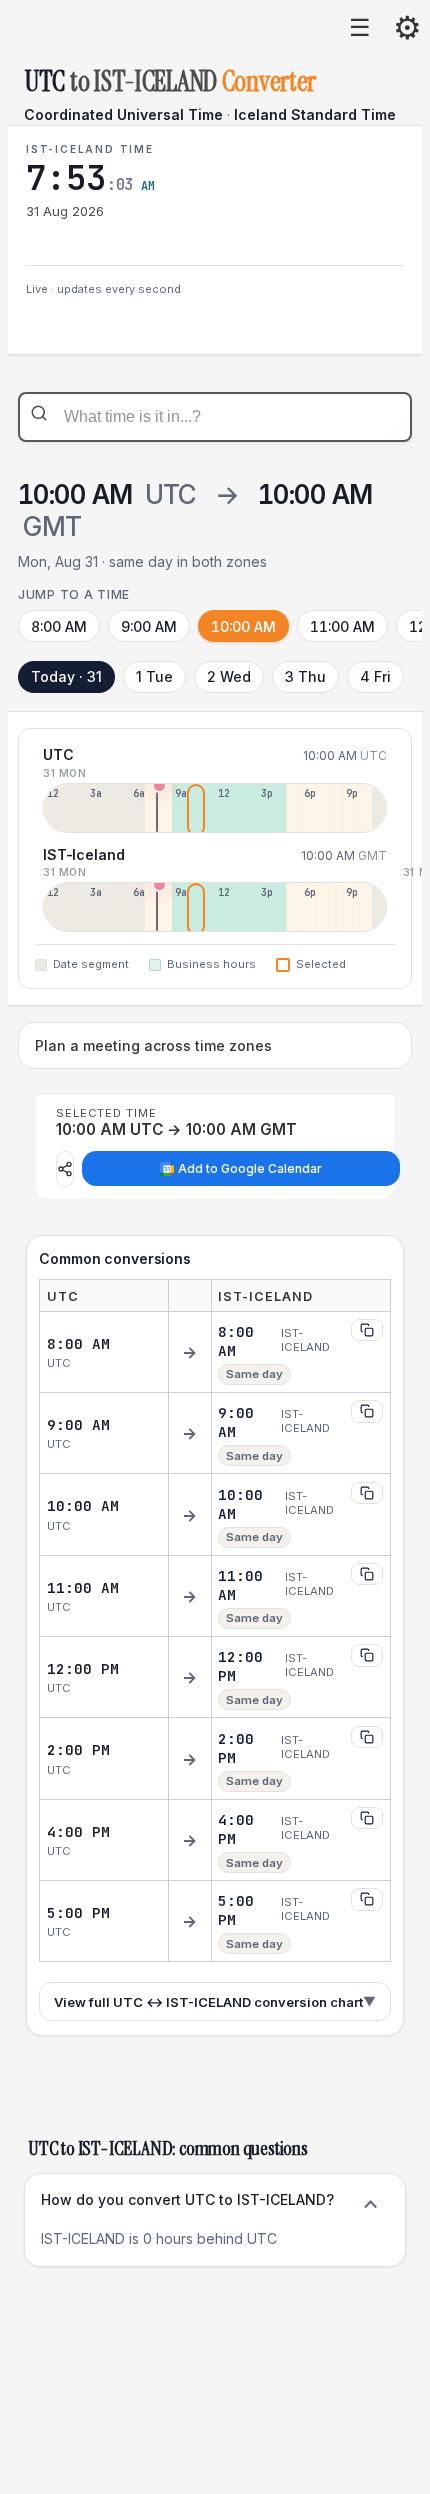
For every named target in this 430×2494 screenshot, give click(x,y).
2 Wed (229, 676)
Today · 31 (66, 676)
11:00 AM (342, 626)
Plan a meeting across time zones (153, 1045)
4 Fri (375, 676)
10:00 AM (243, 626)
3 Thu (305, 676)
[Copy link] (65, 1169)
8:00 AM (59, 626)
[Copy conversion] (367, 1330)
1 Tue (154, 676)
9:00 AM (149, 626)
